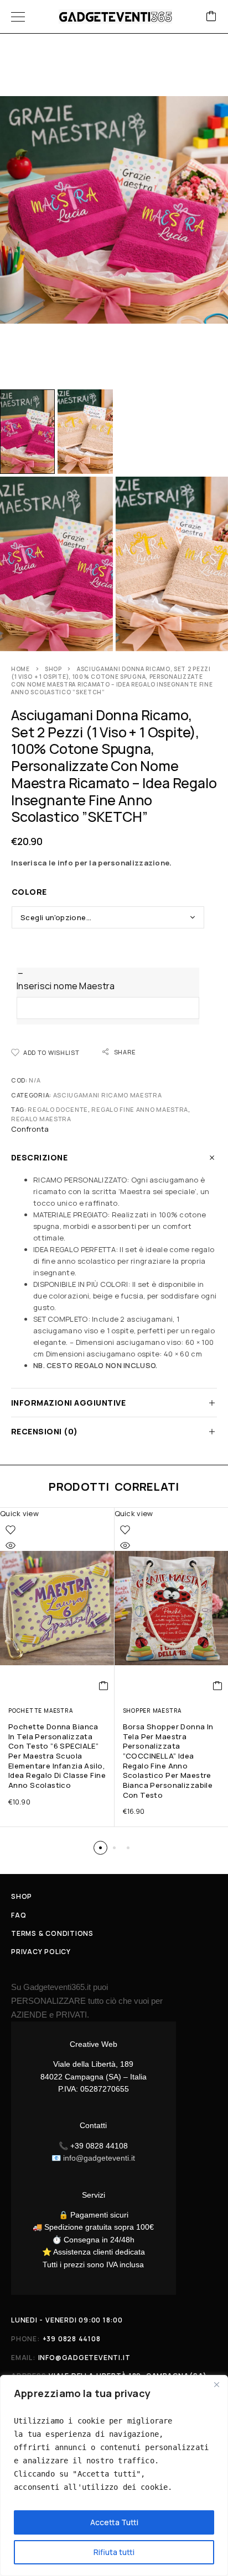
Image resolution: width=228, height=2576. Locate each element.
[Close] (216, 2384)
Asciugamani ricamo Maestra (108, 1095)
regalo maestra (41, 1119)
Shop (53, 669)
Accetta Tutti (114, 2522)
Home (20, 669)
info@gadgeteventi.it (99, 2158)
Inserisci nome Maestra (66, 986)
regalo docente (58, 1109)
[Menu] (18, 17)
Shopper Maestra (152, 1711)
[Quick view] (11, 1545)
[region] (114, 2475)
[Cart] (211, 17)
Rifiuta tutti (114, 2552)
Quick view (19, 1513)
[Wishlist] (11, 1530)
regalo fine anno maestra (140, 1109)
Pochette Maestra (40, 1711)
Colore (29, 892)
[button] (104, 1686)
